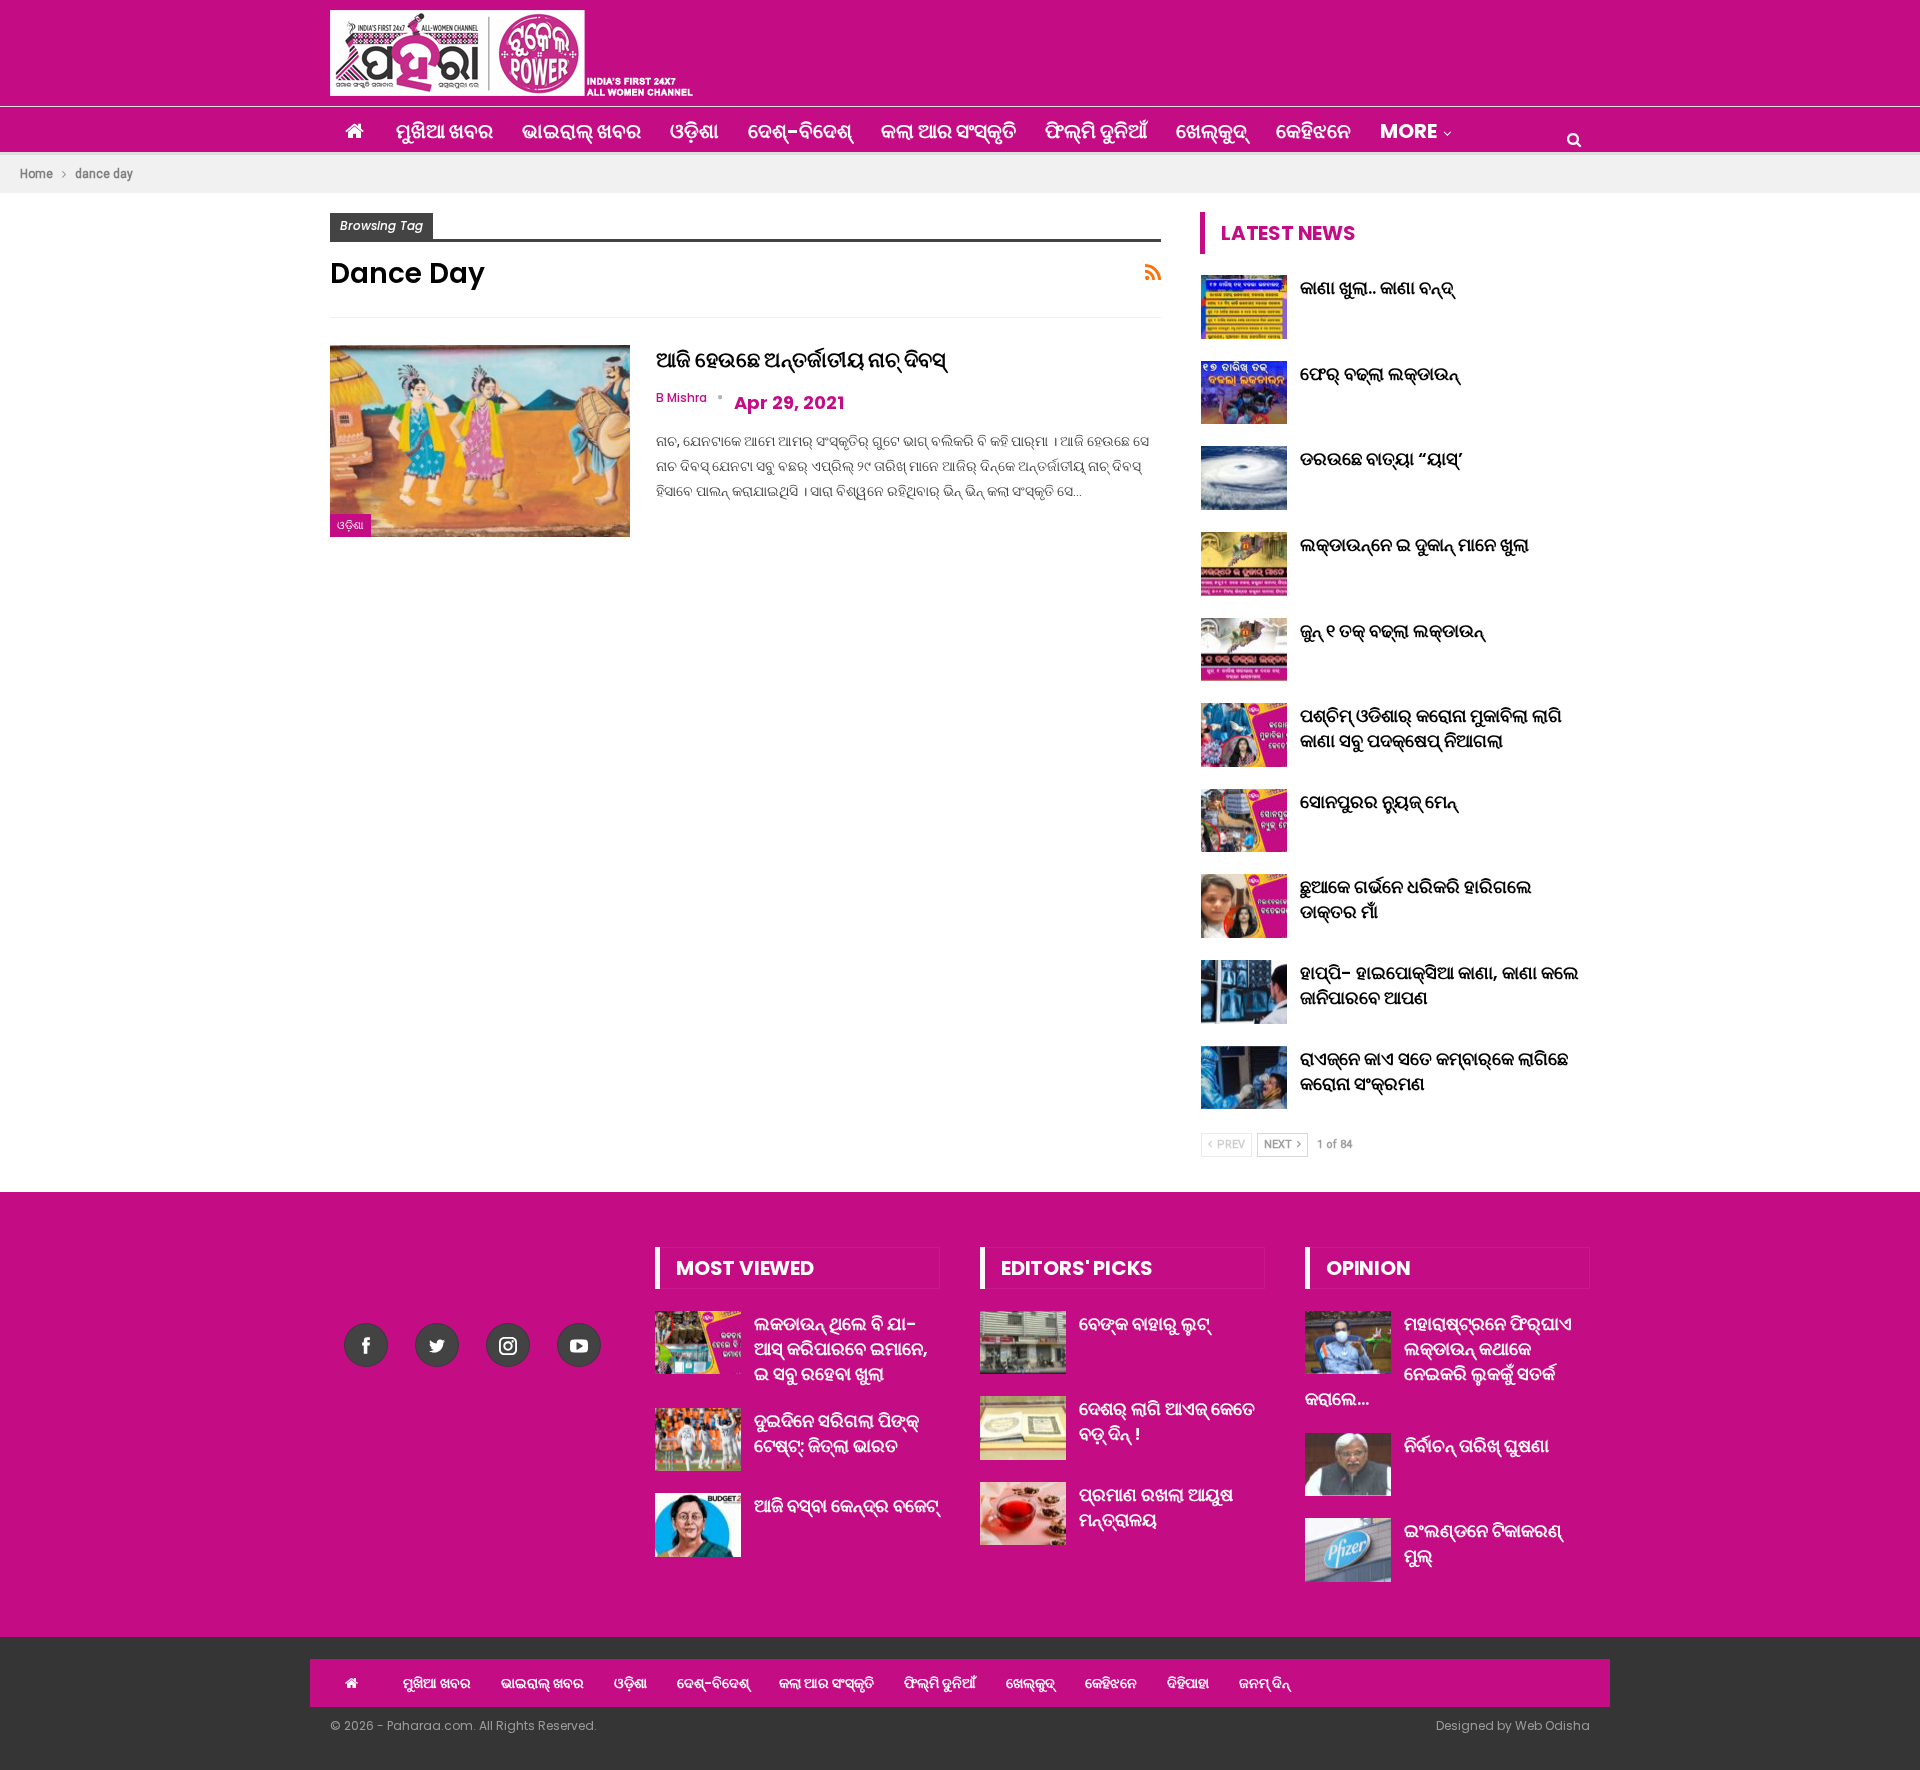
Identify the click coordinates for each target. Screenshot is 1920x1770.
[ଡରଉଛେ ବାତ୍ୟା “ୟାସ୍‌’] (1244, 478)
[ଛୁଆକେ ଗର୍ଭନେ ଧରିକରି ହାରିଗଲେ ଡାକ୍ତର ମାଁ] (1244, 906)
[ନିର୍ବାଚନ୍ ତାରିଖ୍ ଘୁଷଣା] (1348, 1465)
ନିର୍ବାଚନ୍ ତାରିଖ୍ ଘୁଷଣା (1476, 1445)
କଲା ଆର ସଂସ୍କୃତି (948, 131)
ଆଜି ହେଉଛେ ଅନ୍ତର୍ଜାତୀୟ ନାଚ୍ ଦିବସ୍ (801, 359)
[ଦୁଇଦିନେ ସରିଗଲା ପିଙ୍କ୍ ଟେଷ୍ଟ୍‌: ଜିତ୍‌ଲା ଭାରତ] (698, 1440)
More (1408, 131)
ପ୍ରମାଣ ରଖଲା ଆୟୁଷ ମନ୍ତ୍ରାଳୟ (1156, 1507)
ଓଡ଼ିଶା (694, 131)
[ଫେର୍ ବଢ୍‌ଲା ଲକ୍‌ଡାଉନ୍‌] (1244, 393)
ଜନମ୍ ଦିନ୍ (1264, 1683)
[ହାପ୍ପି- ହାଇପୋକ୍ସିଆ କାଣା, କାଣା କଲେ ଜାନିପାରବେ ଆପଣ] (1244, 992)
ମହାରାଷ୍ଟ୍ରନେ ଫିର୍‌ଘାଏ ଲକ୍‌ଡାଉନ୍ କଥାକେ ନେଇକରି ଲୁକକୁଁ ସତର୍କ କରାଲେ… (1438, 1361)
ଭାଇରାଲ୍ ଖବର (581, 131)
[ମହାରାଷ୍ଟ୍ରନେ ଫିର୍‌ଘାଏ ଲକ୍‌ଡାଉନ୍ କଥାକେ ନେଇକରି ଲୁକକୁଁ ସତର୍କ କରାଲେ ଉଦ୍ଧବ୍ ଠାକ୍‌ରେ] (1348, 1343)
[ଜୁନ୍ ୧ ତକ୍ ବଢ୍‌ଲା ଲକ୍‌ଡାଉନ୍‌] (1244, 650)
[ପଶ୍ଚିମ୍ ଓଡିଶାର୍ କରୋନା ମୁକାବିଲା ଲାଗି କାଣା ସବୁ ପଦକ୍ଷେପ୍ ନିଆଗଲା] (1244, 735)
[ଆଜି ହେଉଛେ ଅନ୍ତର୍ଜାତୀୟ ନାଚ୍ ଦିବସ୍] (480, 441)
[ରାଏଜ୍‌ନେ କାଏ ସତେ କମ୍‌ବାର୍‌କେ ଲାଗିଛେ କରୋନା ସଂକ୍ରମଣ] (1244, 1078)
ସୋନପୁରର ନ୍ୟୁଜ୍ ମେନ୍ (1378, 801)
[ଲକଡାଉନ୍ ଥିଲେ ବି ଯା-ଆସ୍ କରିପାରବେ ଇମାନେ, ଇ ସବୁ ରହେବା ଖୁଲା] (698, 1343)
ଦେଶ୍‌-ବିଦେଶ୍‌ (800, 131)
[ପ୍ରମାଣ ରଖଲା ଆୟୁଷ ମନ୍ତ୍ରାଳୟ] (1023, 1514)
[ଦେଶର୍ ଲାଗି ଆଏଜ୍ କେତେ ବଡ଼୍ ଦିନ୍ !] (1023, 1428)
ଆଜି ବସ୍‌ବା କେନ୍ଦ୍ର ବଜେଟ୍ (846, 1505)
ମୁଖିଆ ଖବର (444, 131)
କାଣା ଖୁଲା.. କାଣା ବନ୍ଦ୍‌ (1376, 287)
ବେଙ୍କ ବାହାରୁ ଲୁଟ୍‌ (1144, 1323)
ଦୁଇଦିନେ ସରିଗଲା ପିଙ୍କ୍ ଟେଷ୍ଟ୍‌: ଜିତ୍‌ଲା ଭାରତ (836, 1433)
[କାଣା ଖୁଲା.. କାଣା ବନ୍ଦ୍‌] (1244, 307)
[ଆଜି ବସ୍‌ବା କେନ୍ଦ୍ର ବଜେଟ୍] (698, 1525)
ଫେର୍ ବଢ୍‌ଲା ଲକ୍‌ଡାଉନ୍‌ (1379, 373)
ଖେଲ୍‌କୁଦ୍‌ (1211, 131)
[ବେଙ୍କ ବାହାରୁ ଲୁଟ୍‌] (1023, 1343)
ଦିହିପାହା (1188, 1683)
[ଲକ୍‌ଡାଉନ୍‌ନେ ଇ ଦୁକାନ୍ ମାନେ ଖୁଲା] (1244, 564)
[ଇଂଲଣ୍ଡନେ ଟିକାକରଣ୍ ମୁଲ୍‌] (1348, 1550)
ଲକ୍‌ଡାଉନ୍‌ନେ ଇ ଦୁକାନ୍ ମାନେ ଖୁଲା (1414, 544)
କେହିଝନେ (1313, 131)
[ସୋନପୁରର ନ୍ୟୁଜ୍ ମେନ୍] (1244, 821)
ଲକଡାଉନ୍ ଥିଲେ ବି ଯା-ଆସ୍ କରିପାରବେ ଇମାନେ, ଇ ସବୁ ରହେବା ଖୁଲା (841, 1348)
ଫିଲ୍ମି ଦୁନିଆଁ (1096, 131)
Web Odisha (1552, 1725)
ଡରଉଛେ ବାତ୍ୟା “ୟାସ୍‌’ (1381, 458)
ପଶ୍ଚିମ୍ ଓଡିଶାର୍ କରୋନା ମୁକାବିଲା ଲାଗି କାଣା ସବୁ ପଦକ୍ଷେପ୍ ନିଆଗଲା (1431, 728)
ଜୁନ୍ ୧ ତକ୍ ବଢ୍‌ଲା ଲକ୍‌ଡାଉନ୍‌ (1392, 630)
